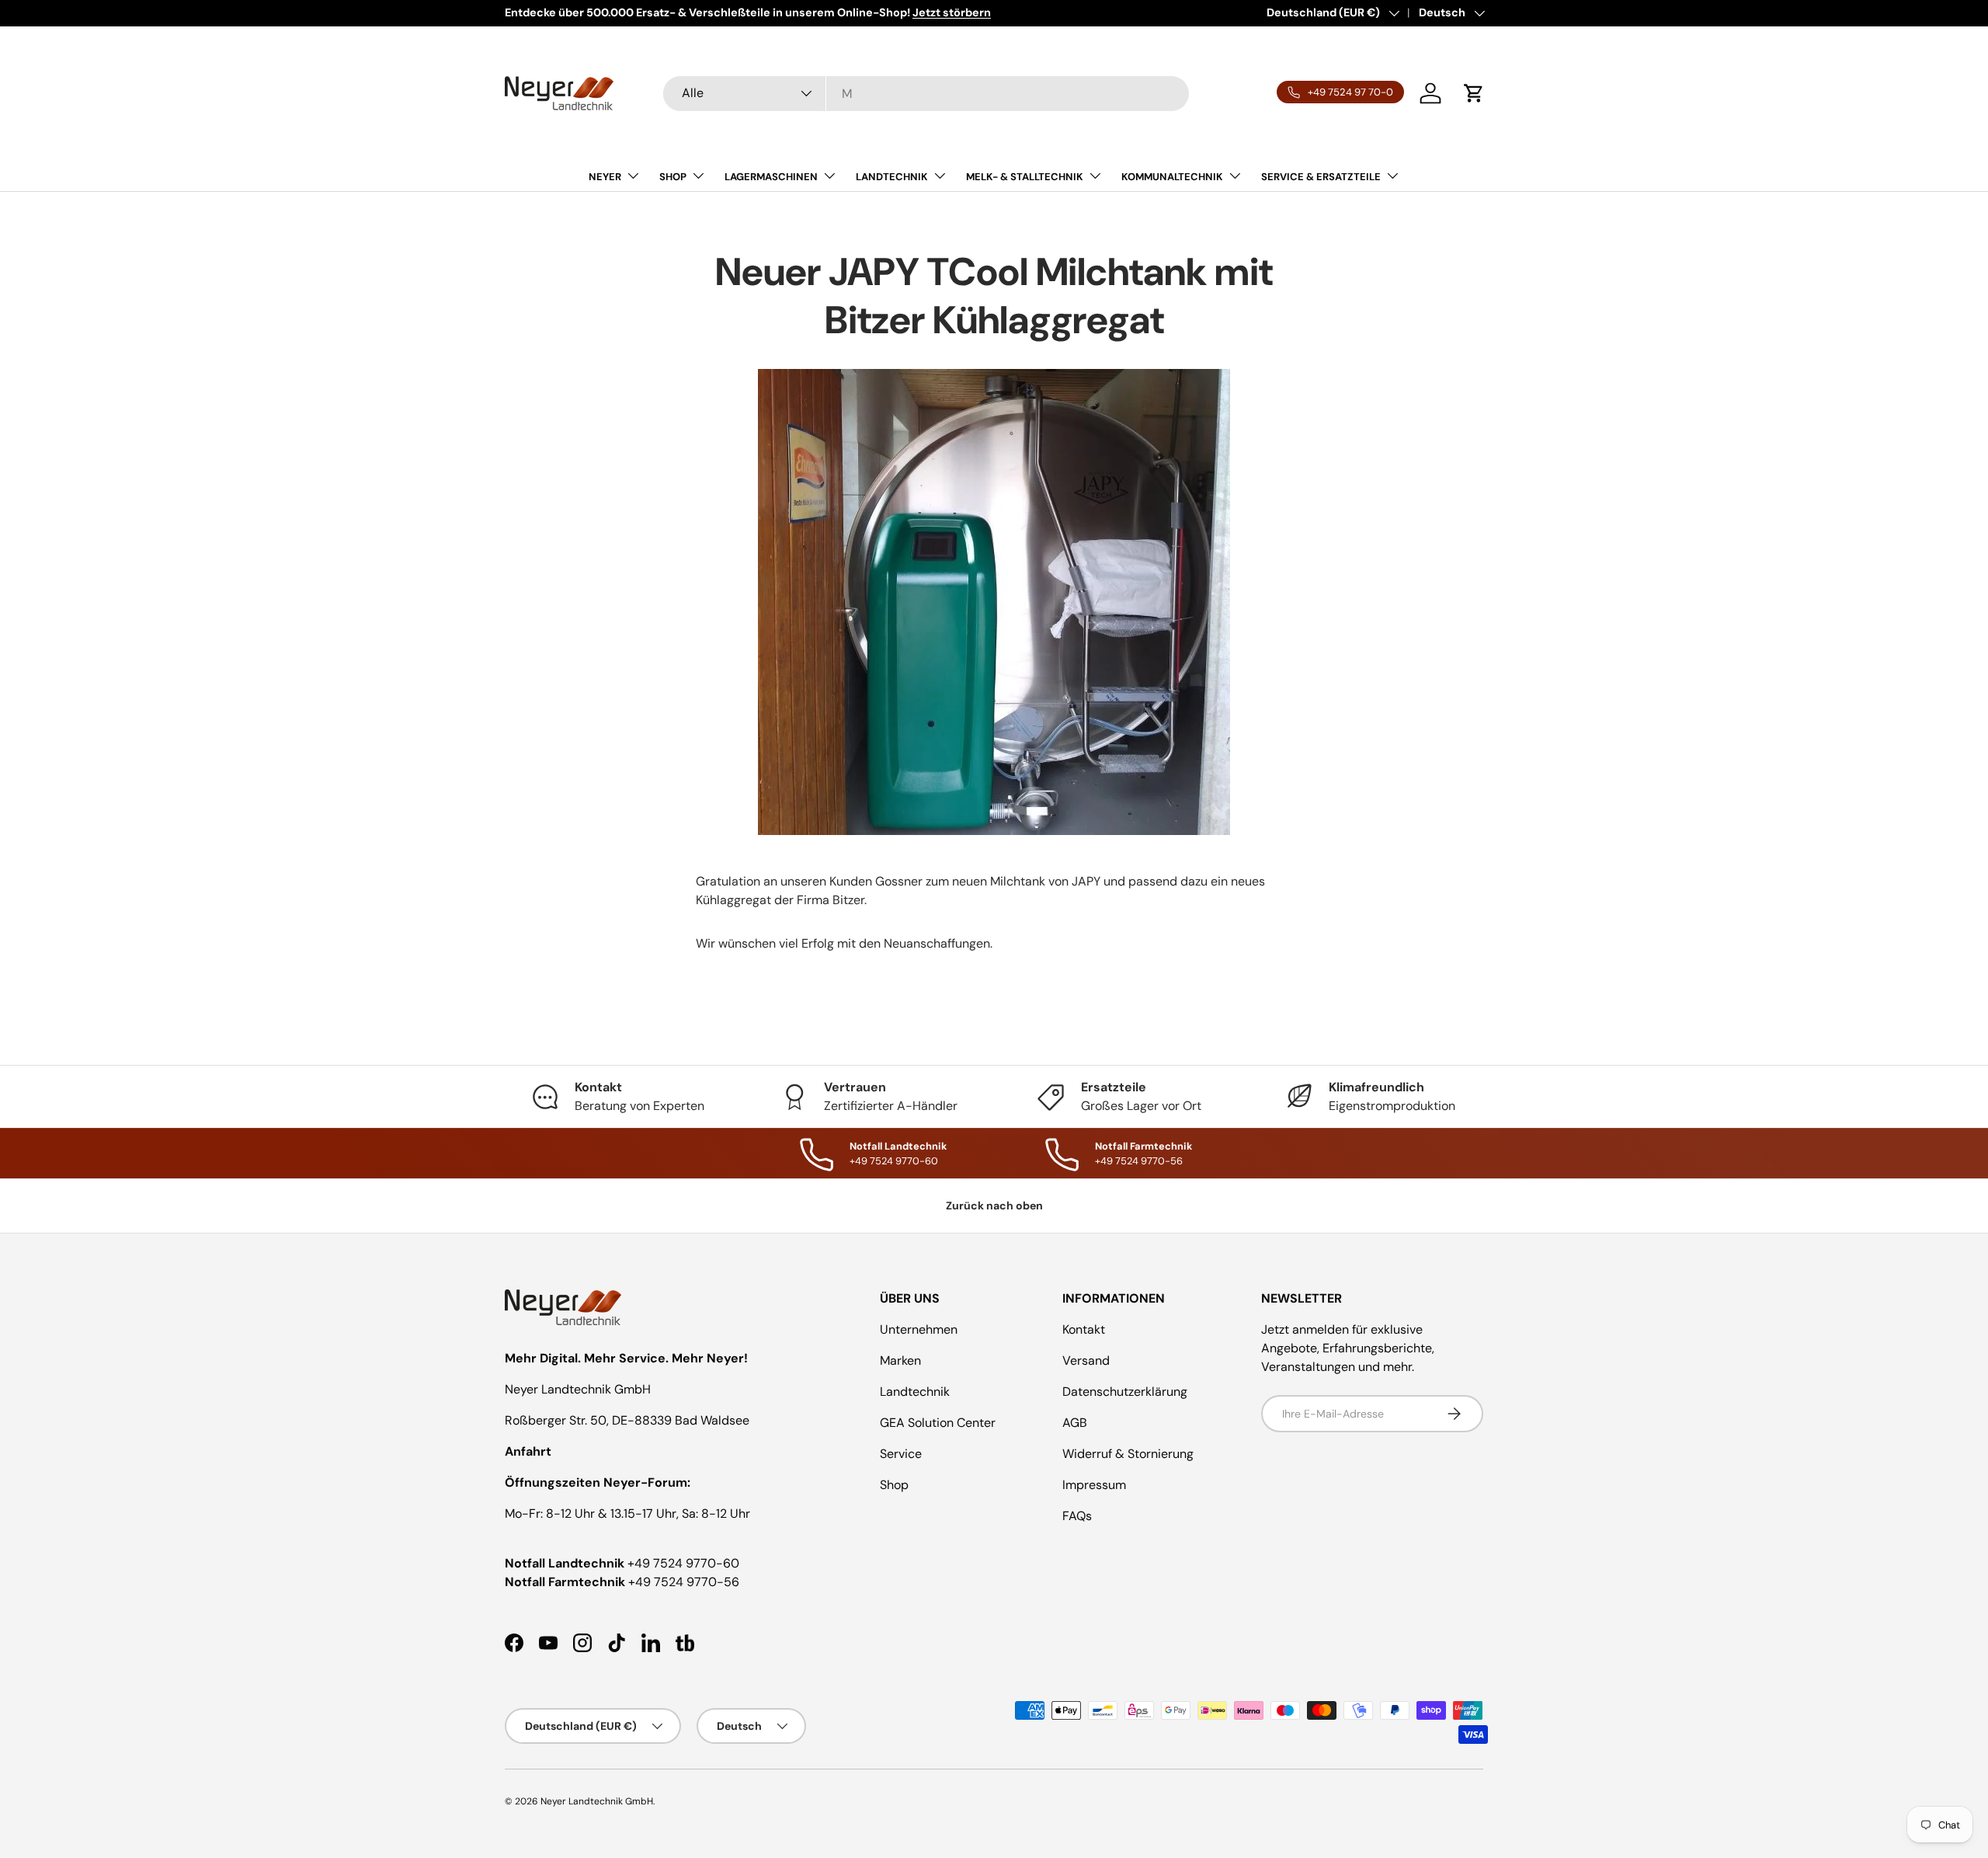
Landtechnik (915, 1392)
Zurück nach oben (994, 1206)
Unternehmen (919, 1329)
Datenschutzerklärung (1125, 1392)
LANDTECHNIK (892, 177)
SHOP (673, 177)
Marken (900, 1360)
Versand (1086, 1360)
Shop (894, 1485)
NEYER (605, 177)
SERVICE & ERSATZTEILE (1321, 177)
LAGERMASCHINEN (771, 177)
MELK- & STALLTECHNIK (1025, 177)
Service (901, 1454)
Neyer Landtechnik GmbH (597, 1801)
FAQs (1077, 1516)
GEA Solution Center (938, 1423)
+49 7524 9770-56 (684, 1582)
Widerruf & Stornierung (1128, 1454)
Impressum (1094, 1485)
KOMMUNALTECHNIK (1172, 177)
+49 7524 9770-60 (683, 1563)
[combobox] (926, 94)
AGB (1075, 1423)
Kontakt (1084, 1329)
